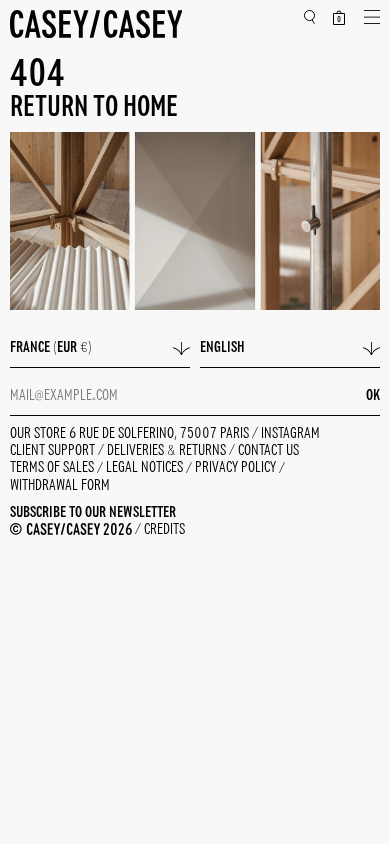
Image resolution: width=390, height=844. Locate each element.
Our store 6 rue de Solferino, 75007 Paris (131, 434)
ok (373, 396)
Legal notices (146, 469)
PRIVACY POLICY (237, 469)
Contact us (268, 451)
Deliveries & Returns (168, 451)
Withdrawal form (60, 486)
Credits (164, 530)
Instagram (290, 434)
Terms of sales (53, 469)
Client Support (54, 451)
